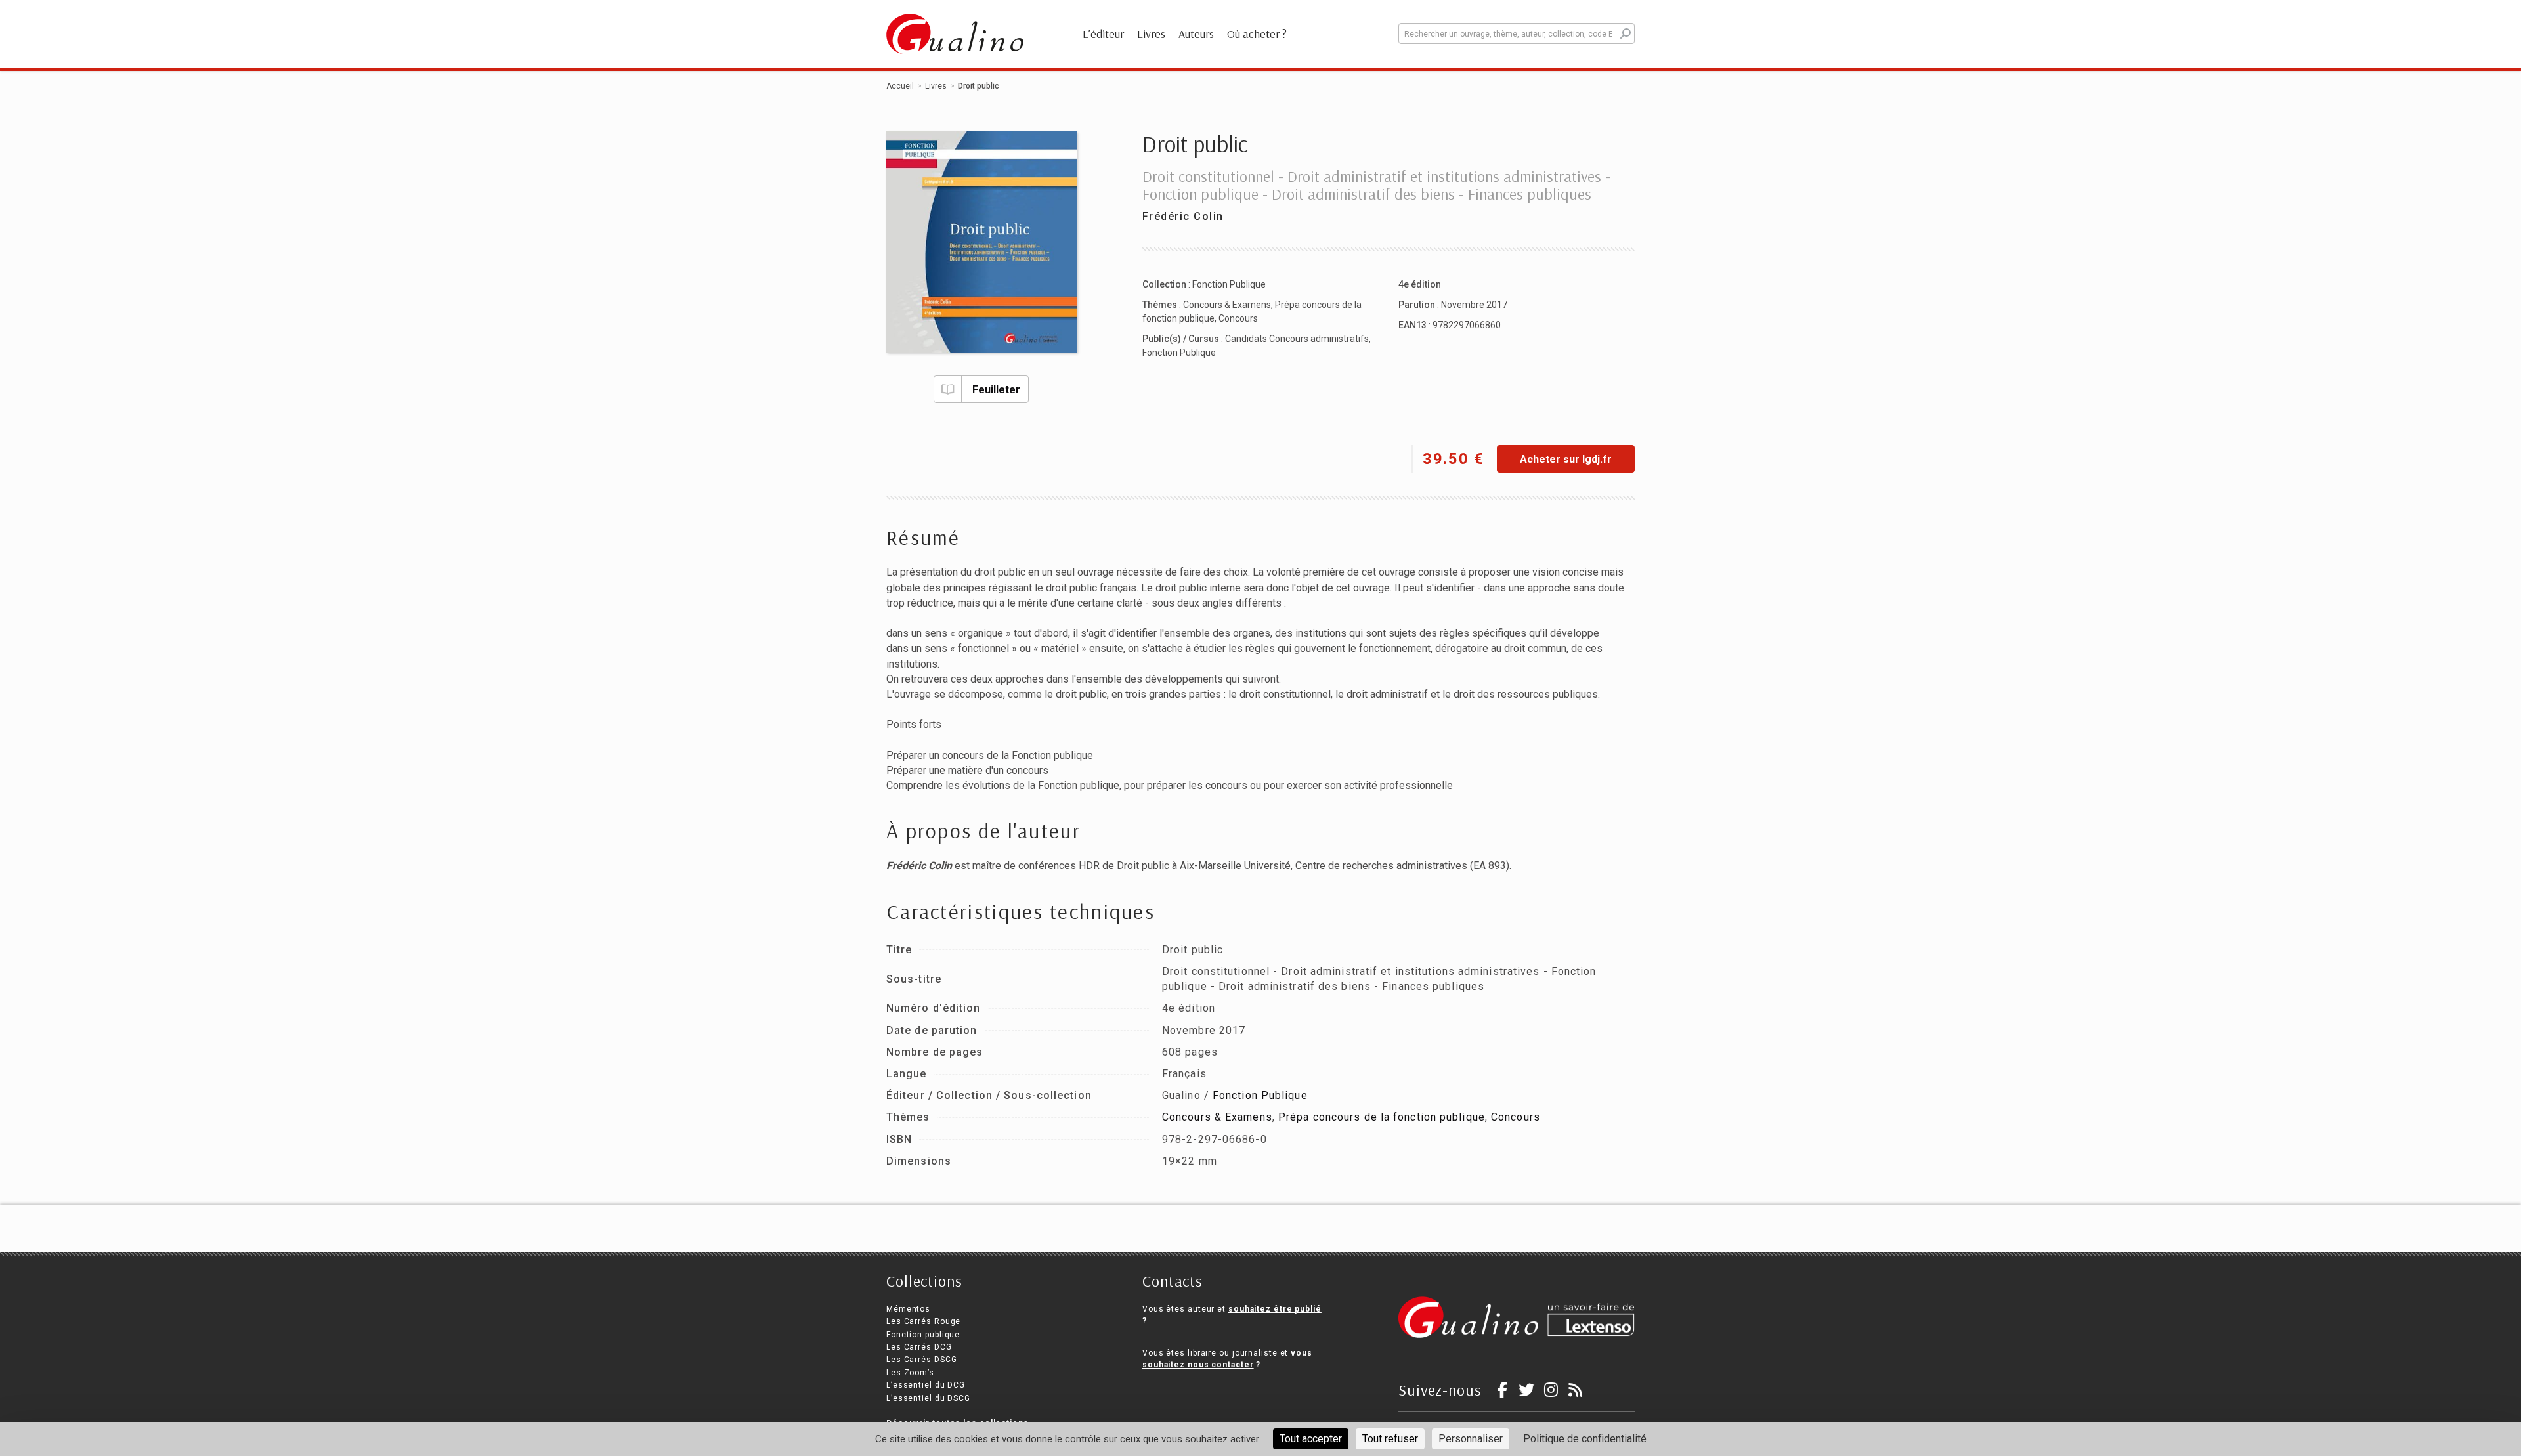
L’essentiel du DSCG (928, 1398)
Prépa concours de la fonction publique (1382, 1117)
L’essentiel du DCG (926, 1385)
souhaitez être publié (1275, 1309)
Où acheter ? (1257, 34)
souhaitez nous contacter (1198, 1365)
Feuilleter (996, 390)
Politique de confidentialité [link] (1585, 1439)
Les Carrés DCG (919, 1347)
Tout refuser (1390, 1439)
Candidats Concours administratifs (1297, 339)
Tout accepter (1311, 1439)
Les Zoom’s (910, 1373)
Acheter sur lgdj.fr (1566, 459)
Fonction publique (923, 1335)
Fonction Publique (1229, 284)
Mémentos (908, 1309)
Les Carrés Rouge (923, 1321)
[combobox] (1517, 33)
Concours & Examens (1227, 305)
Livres (1151, 34)
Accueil (900, 86)
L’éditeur (1103, 34)
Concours (1238, 318)
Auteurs (1196, 34)
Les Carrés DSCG (922, 1360)
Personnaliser (1471, 1439)
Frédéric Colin (1183, 216)
